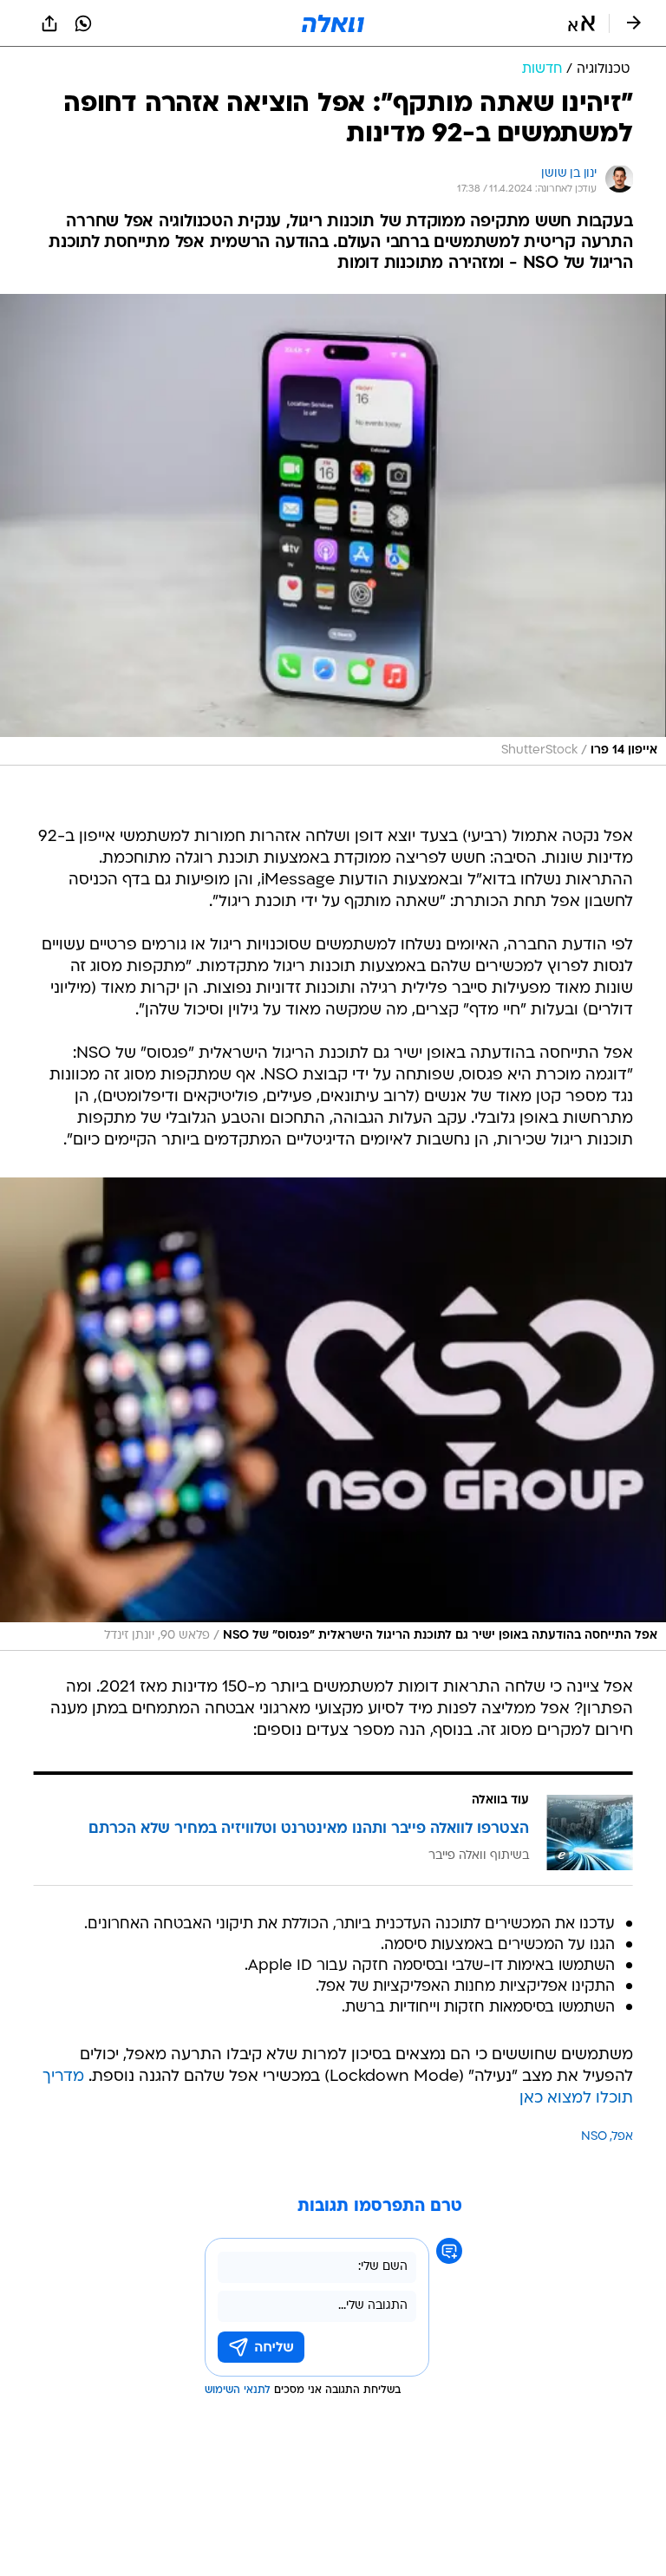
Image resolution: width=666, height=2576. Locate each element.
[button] (581, 23)
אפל (623, 2137)
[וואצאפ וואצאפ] (83, 23)
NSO (594, 2137)
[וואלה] (333, 23)
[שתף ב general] (49, 23)
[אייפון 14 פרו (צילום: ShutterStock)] (333, 530)
